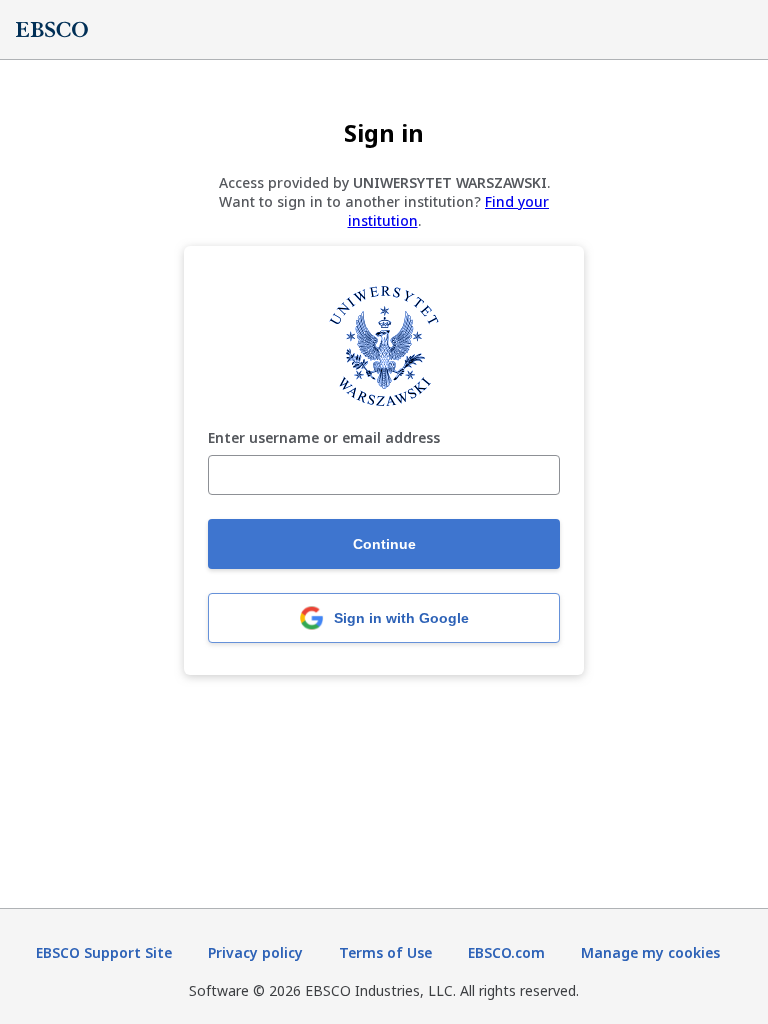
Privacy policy (255, 952)
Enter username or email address (324, 438)
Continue (384, 544)
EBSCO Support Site (104, 952)
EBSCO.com (506, 952)
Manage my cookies (650, 952)
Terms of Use (385, 952)
